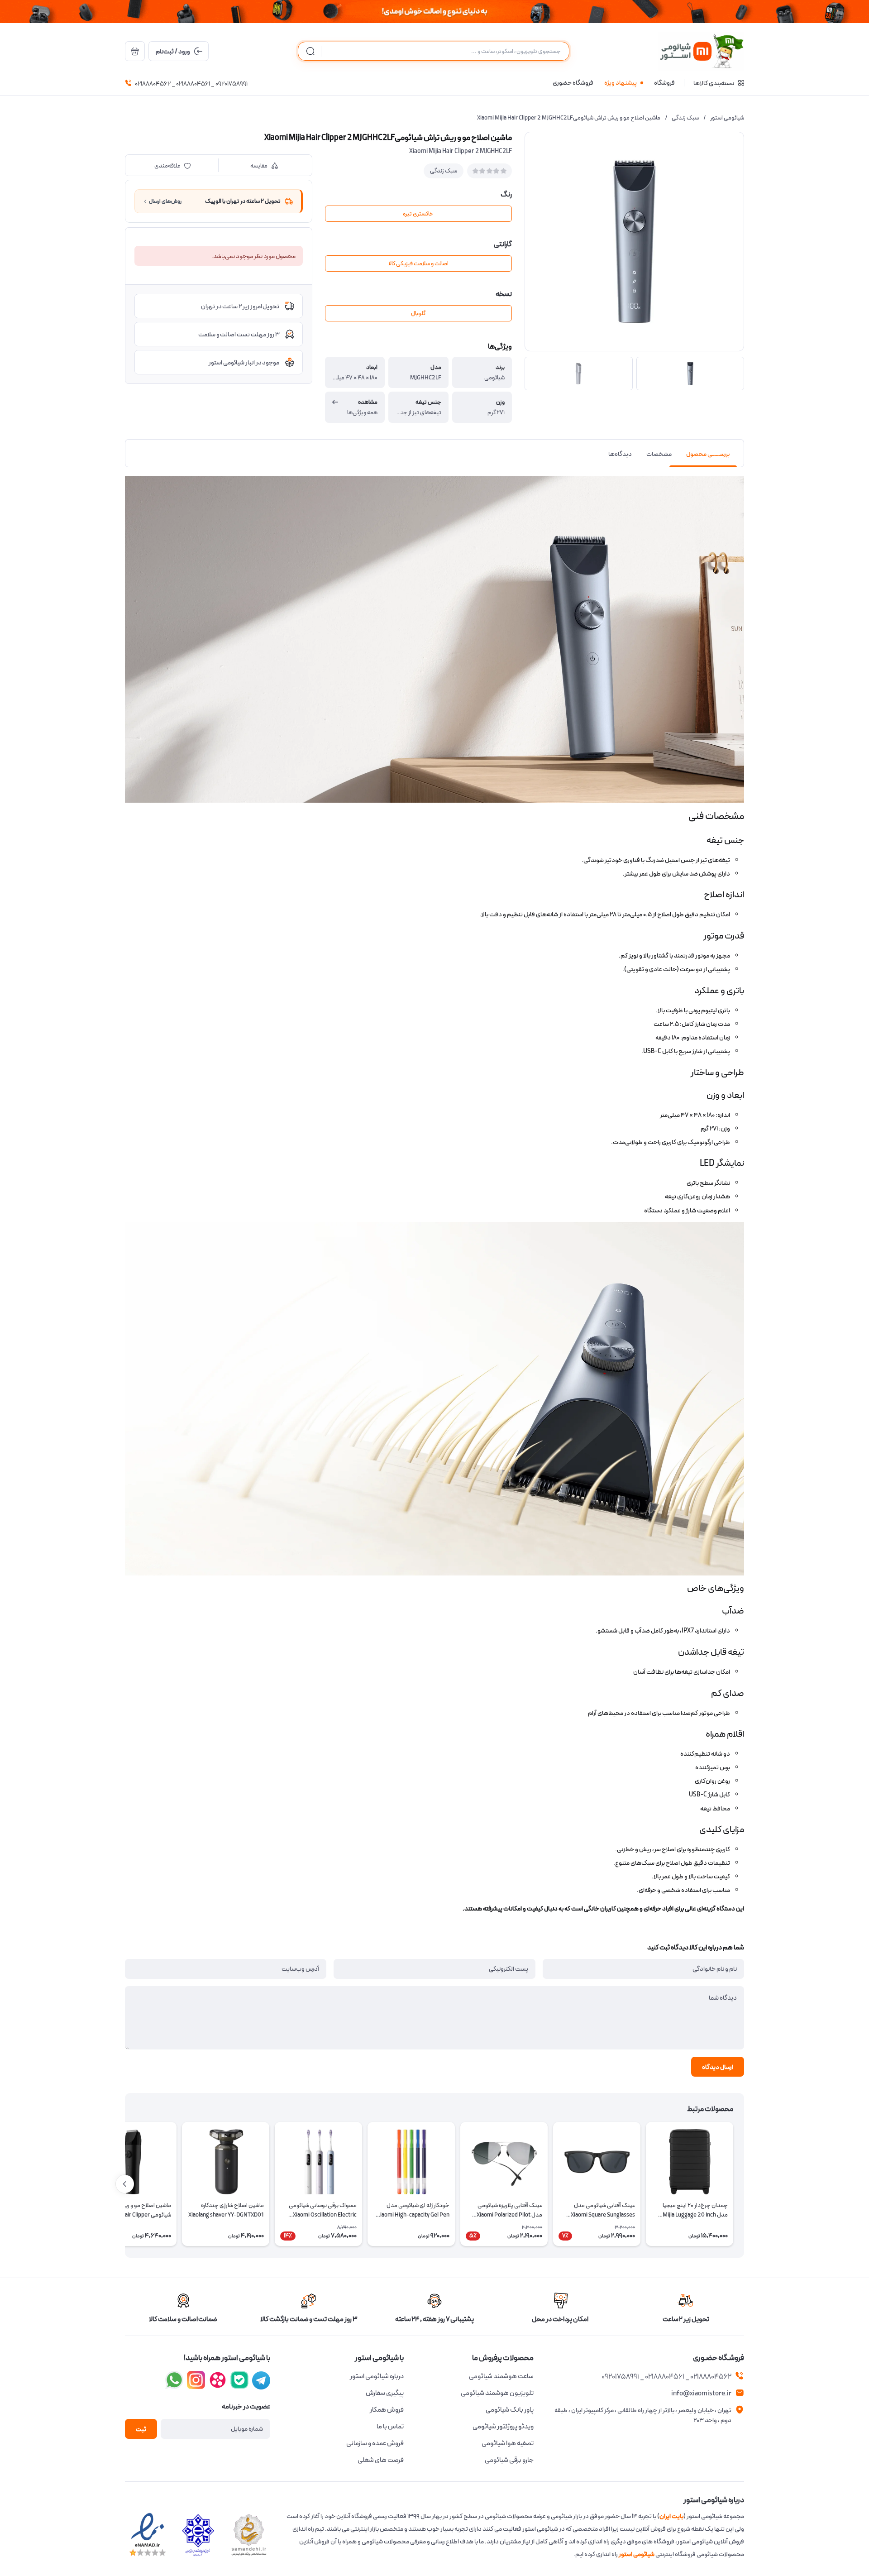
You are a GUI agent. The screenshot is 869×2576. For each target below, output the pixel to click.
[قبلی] (744, 2184)
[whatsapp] (174, 2380)
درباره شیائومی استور (377, 2376)
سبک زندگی (685, 118)
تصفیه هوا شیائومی (508, 2443)
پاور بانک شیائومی (510, 2410)
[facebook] (261, 2380)
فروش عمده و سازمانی (375, 2443)
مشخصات (659, 454)
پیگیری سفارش (385, 2393)
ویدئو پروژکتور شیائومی (503, 2427)
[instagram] (239, 2380)
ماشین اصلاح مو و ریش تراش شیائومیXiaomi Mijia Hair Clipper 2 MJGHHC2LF (569, 118)
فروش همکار (387, 2410)
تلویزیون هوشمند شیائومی (497, 2393)
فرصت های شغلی (381, 2460)
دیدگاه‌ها (620, 454)
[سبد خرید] (135, 51)
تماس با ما (390, 2427)
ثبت (141, 2429)
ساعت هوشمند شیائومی (501, 2376)
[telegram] (196, 2380)
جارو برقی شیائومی (509, 2460)
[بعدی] (125, 2184)
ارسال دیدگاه (718, 2067)
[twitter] (218, 2380)
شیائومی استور (727, 118)
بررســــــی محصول (708, 454)
